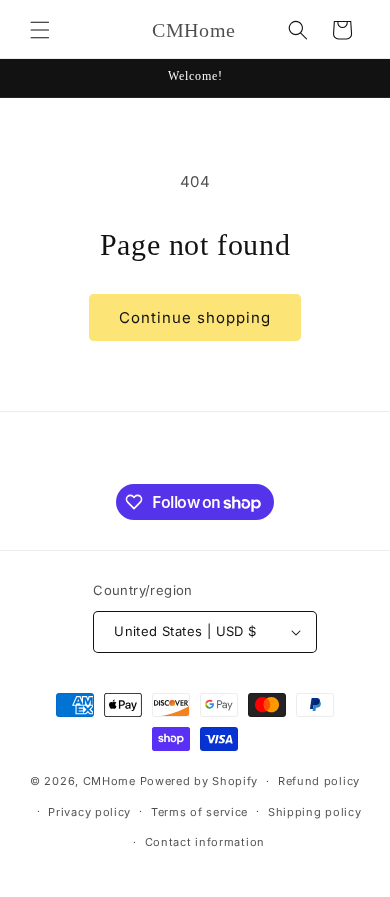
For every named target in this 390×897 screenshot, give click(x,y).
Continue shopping (195, 317)
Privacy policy (89, 812)
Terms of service (199, 812)
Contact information (205, 842)
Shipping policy (315, 812)
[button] (40, 30)
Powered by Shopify (199, 781)
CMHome (109, 781)
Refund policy (319, 781)
